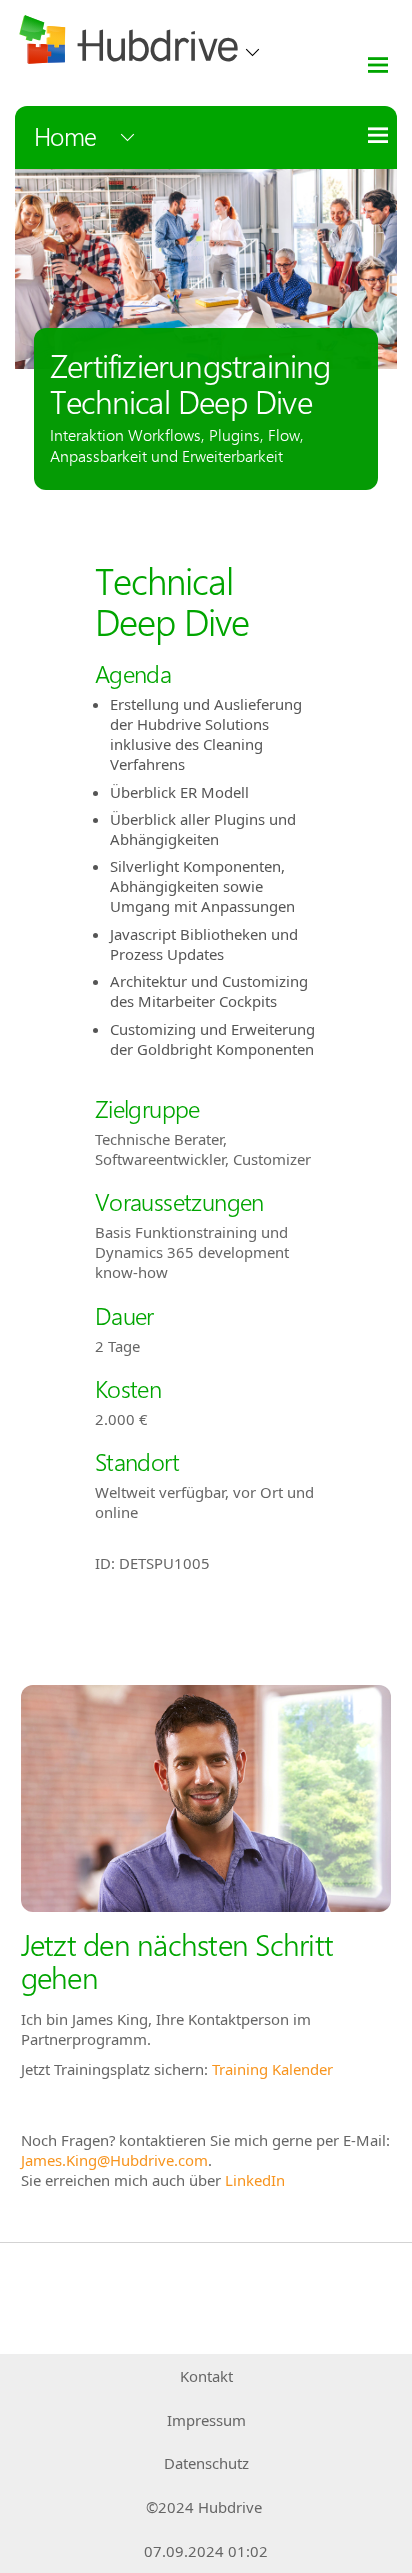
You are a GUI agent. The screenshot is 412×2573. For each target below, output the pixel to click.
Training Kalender (272, 2069)
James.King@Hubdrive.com (114, 2160)
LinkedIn (255, 2180)
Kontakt (206, 2376)
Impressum (206, 2420)
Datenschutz (206, 2463)
